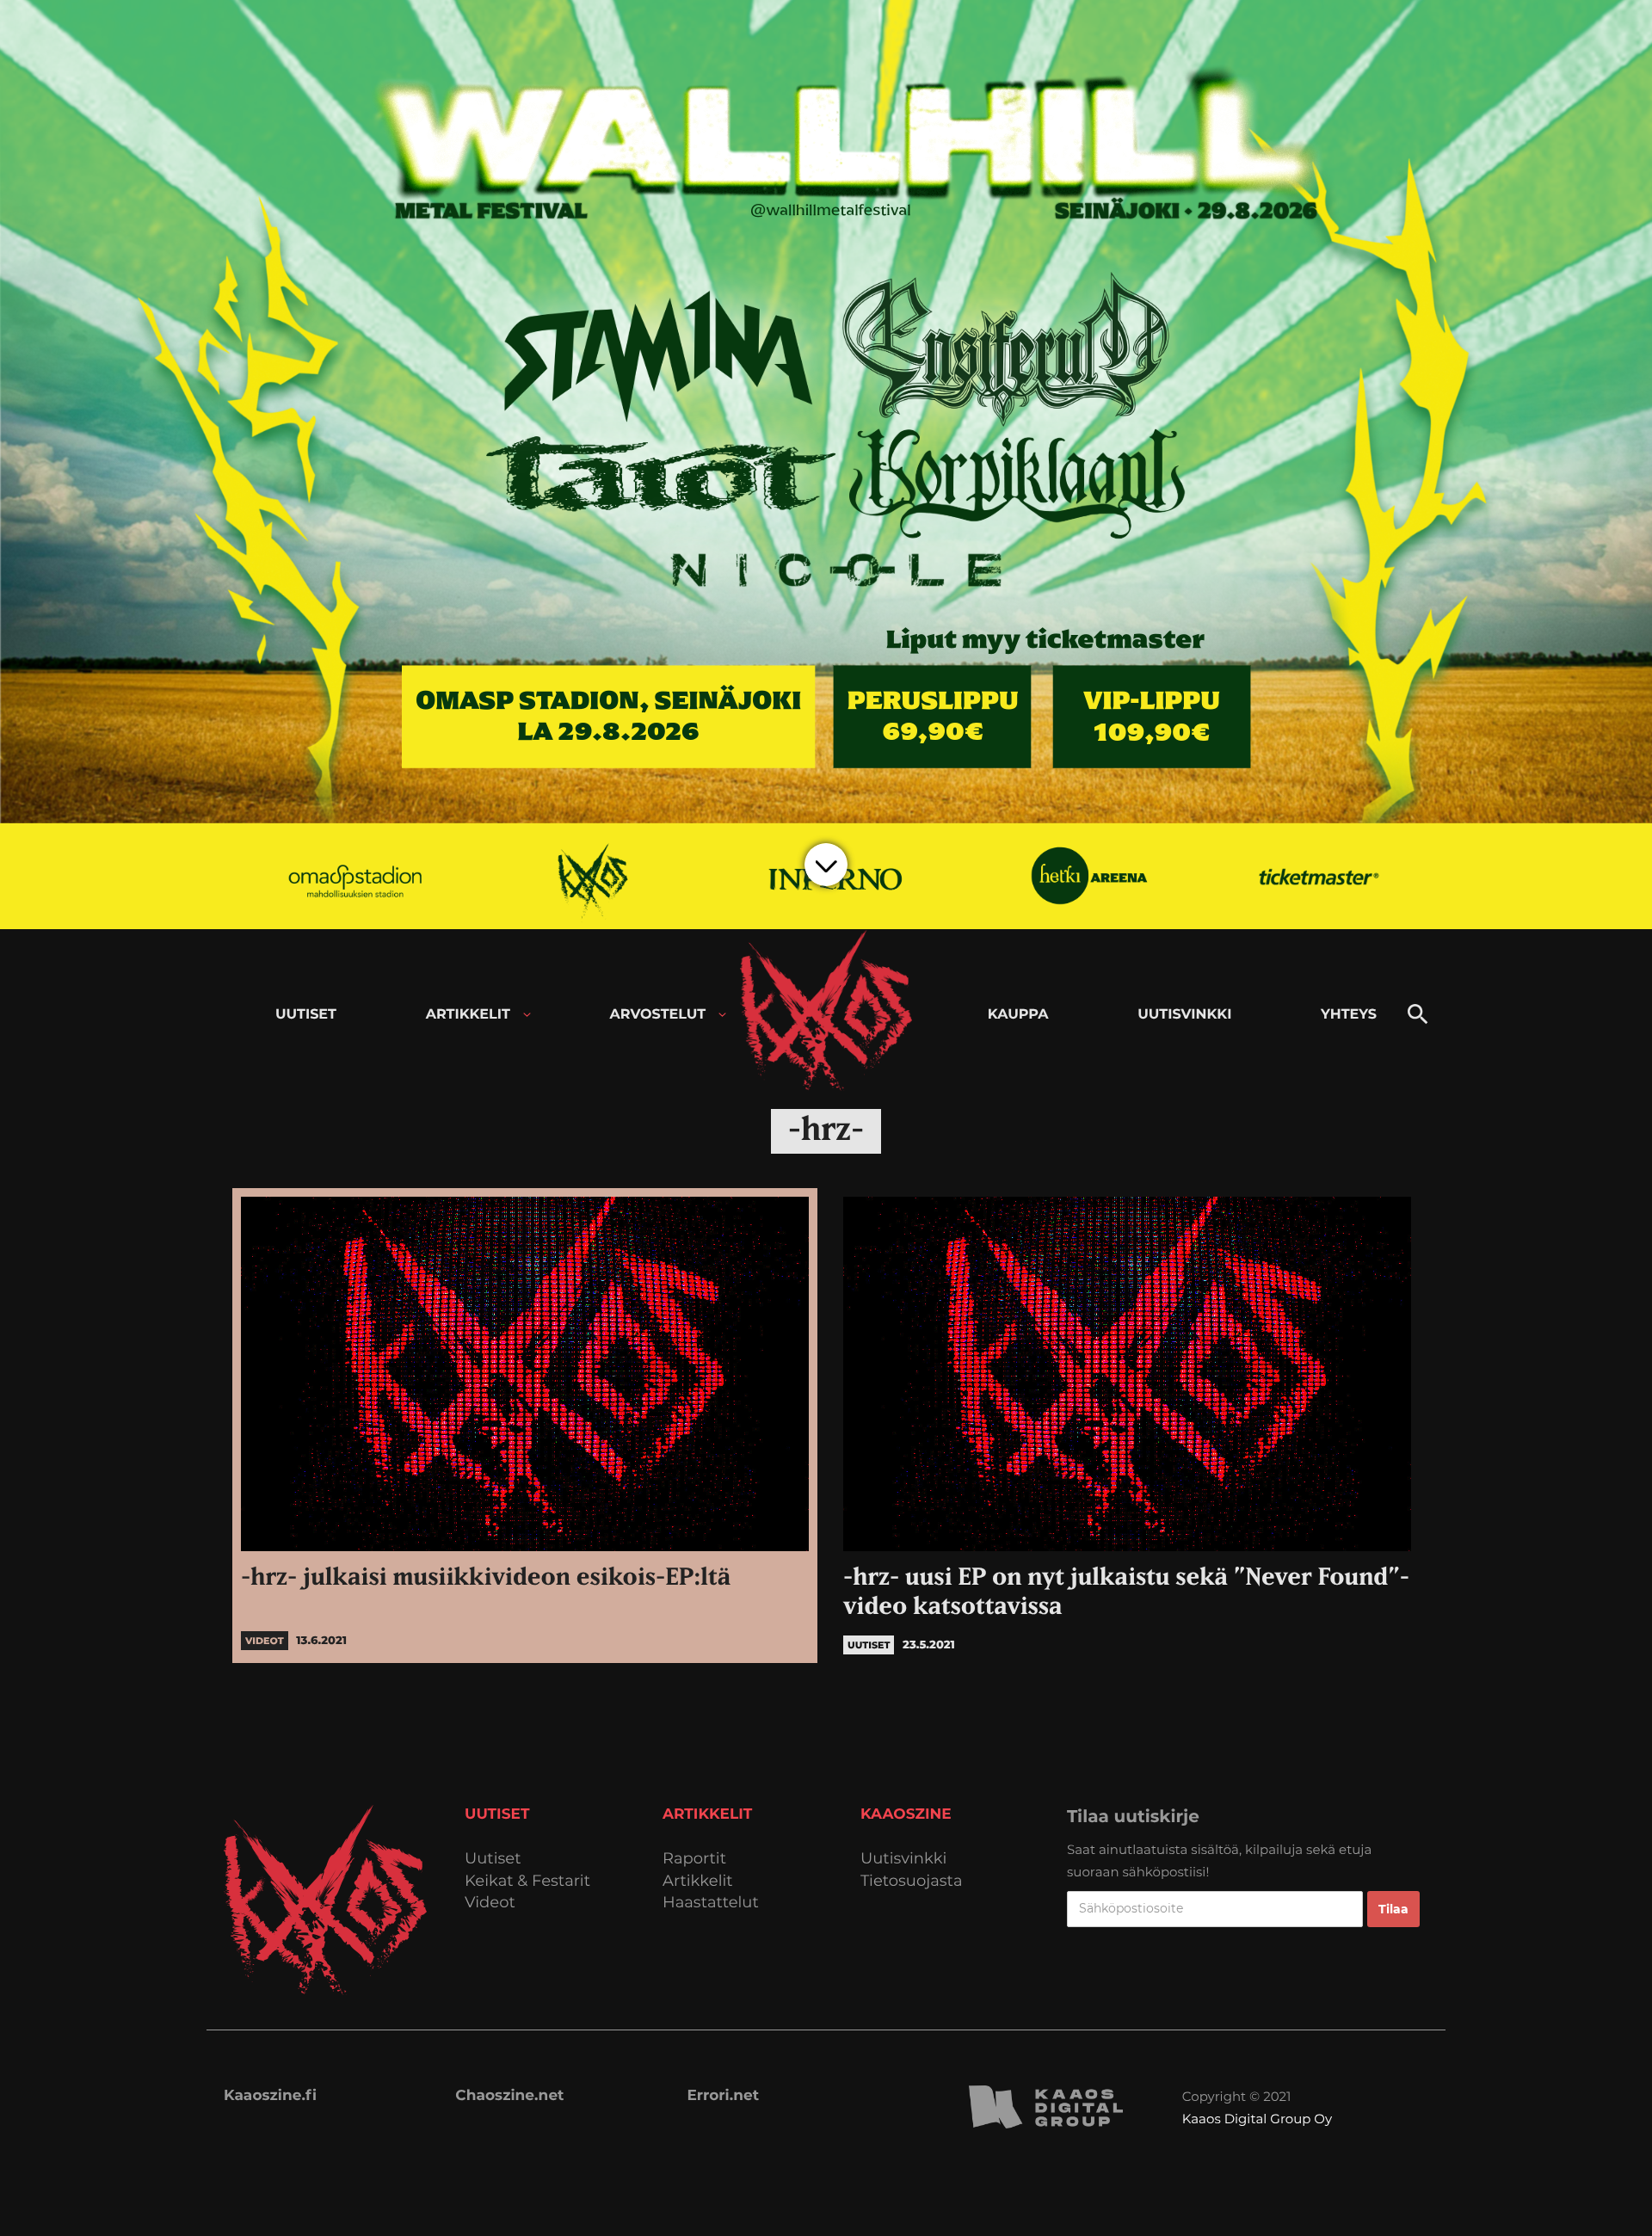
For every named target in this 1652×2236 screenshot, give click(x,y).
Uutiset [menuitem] (306, 1015)
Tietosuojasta (912, 1881)
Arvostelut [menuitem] (658, 1015)
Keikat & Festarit (527, 1881)
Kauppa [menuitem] (1018, 1015)
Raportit (694, 1859)
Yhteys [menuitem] (1349, 1015)
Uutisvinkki (903, 1859)
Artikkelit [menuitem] (468, 1015)
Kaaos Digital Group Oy (1257, 2119)
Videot (490, 1903)
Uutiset (493, 1859)
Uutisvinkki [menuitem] (1184, 1015)
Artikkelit (698, 1881)
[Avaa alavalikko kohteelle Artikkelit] (527, 1015)
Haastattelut (711, 1903)
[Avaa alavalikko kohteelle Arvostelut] (722, 1015)
